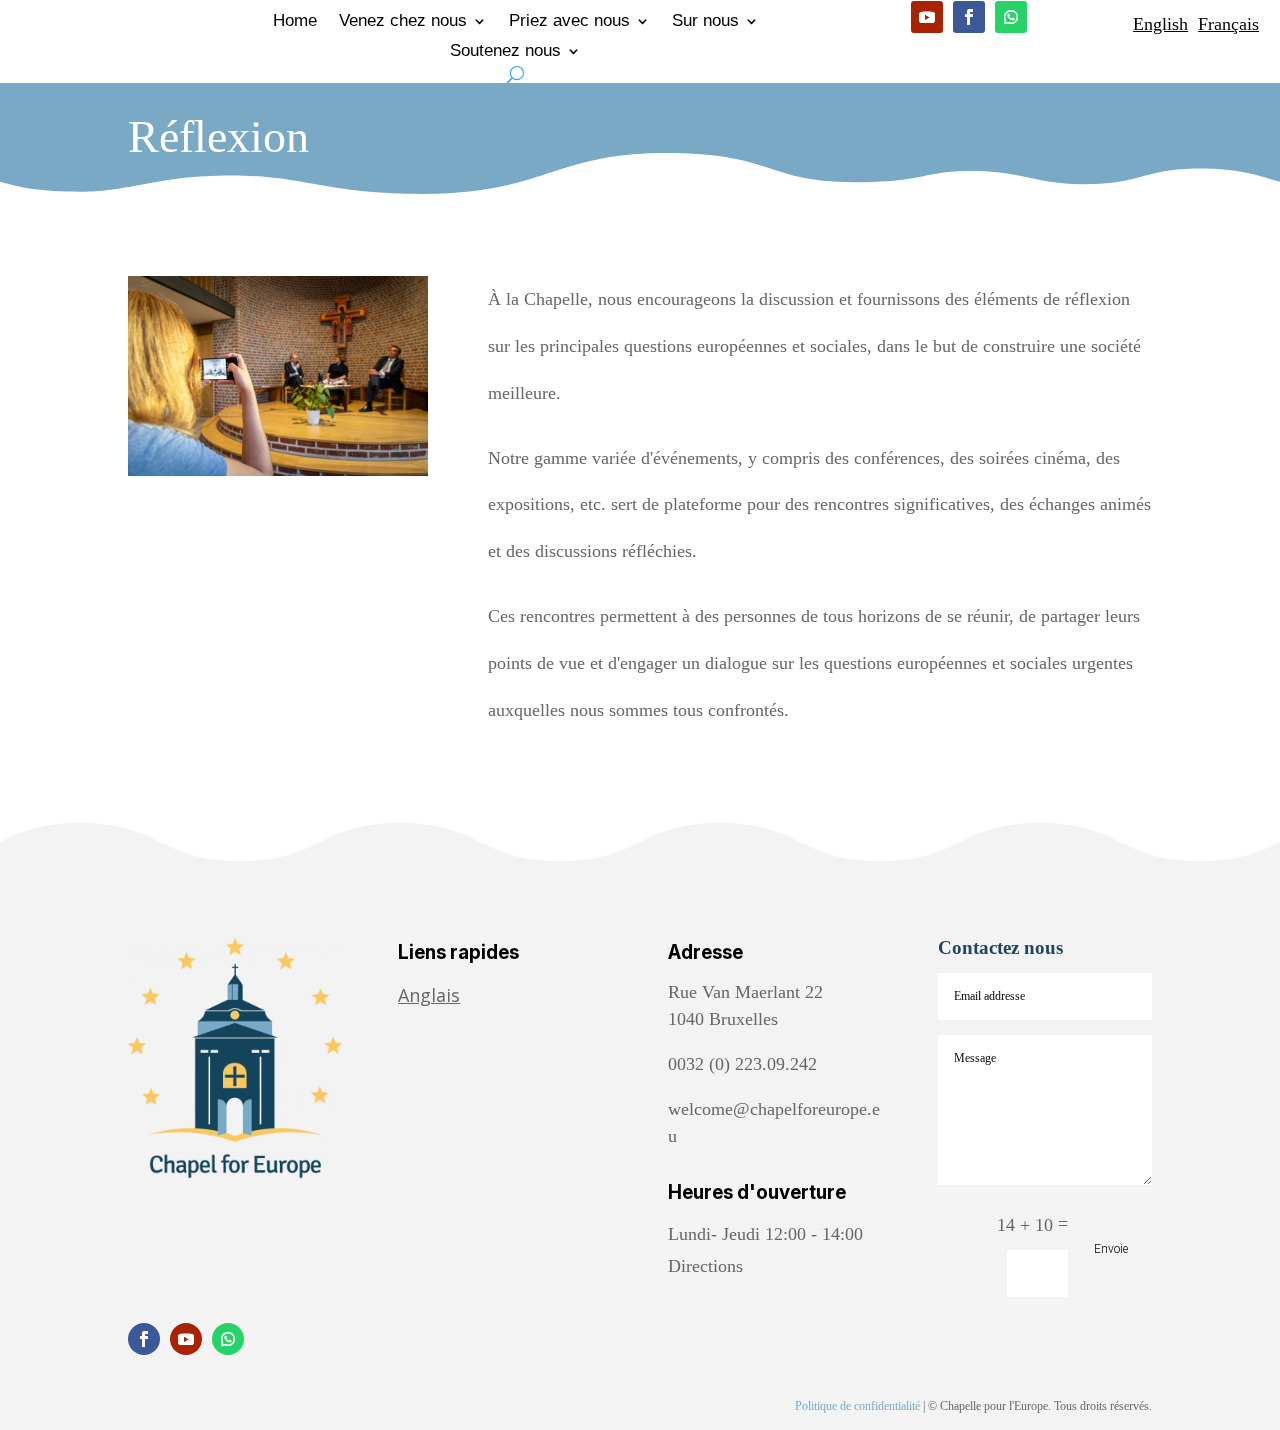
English (1160, 24)
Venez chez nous (403, 22)
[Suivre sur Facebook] (969, 17)
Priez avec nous (569, 22)
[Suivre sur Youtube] (927, 17)
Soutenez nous (505, 52)
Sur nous (705, 22)
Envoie (1111, 1249)
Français (1228, 24)
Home (295, 22)
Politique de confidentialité (857, 1406)
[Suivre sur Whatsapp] (1011, 17)
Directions (705, 1266)
